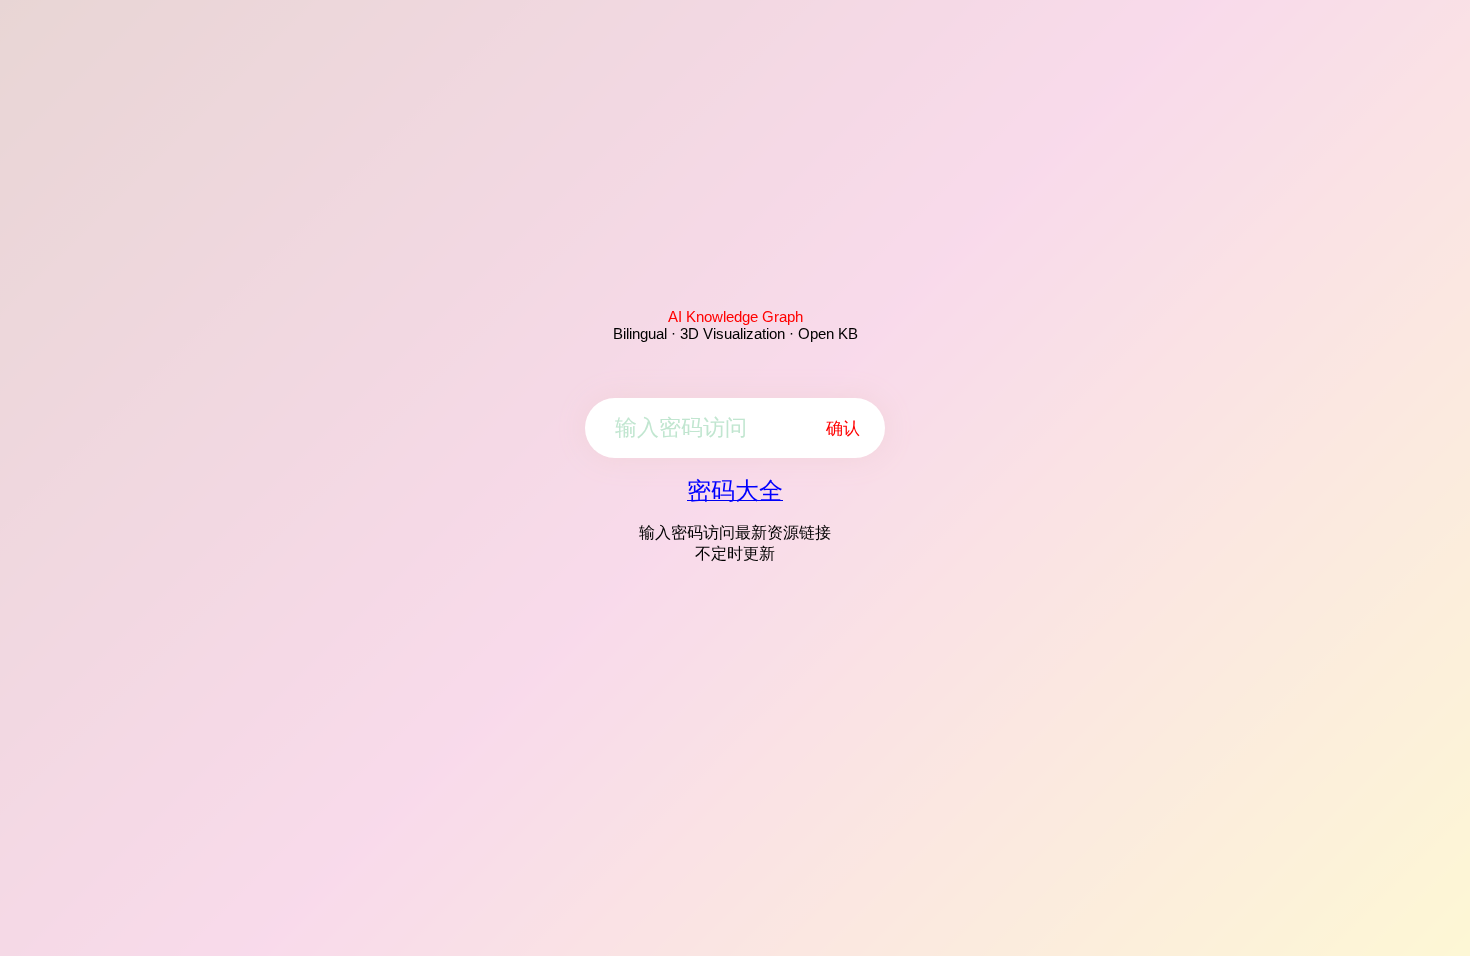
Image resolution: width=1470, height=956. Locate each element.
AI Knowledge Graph (735, 316)
